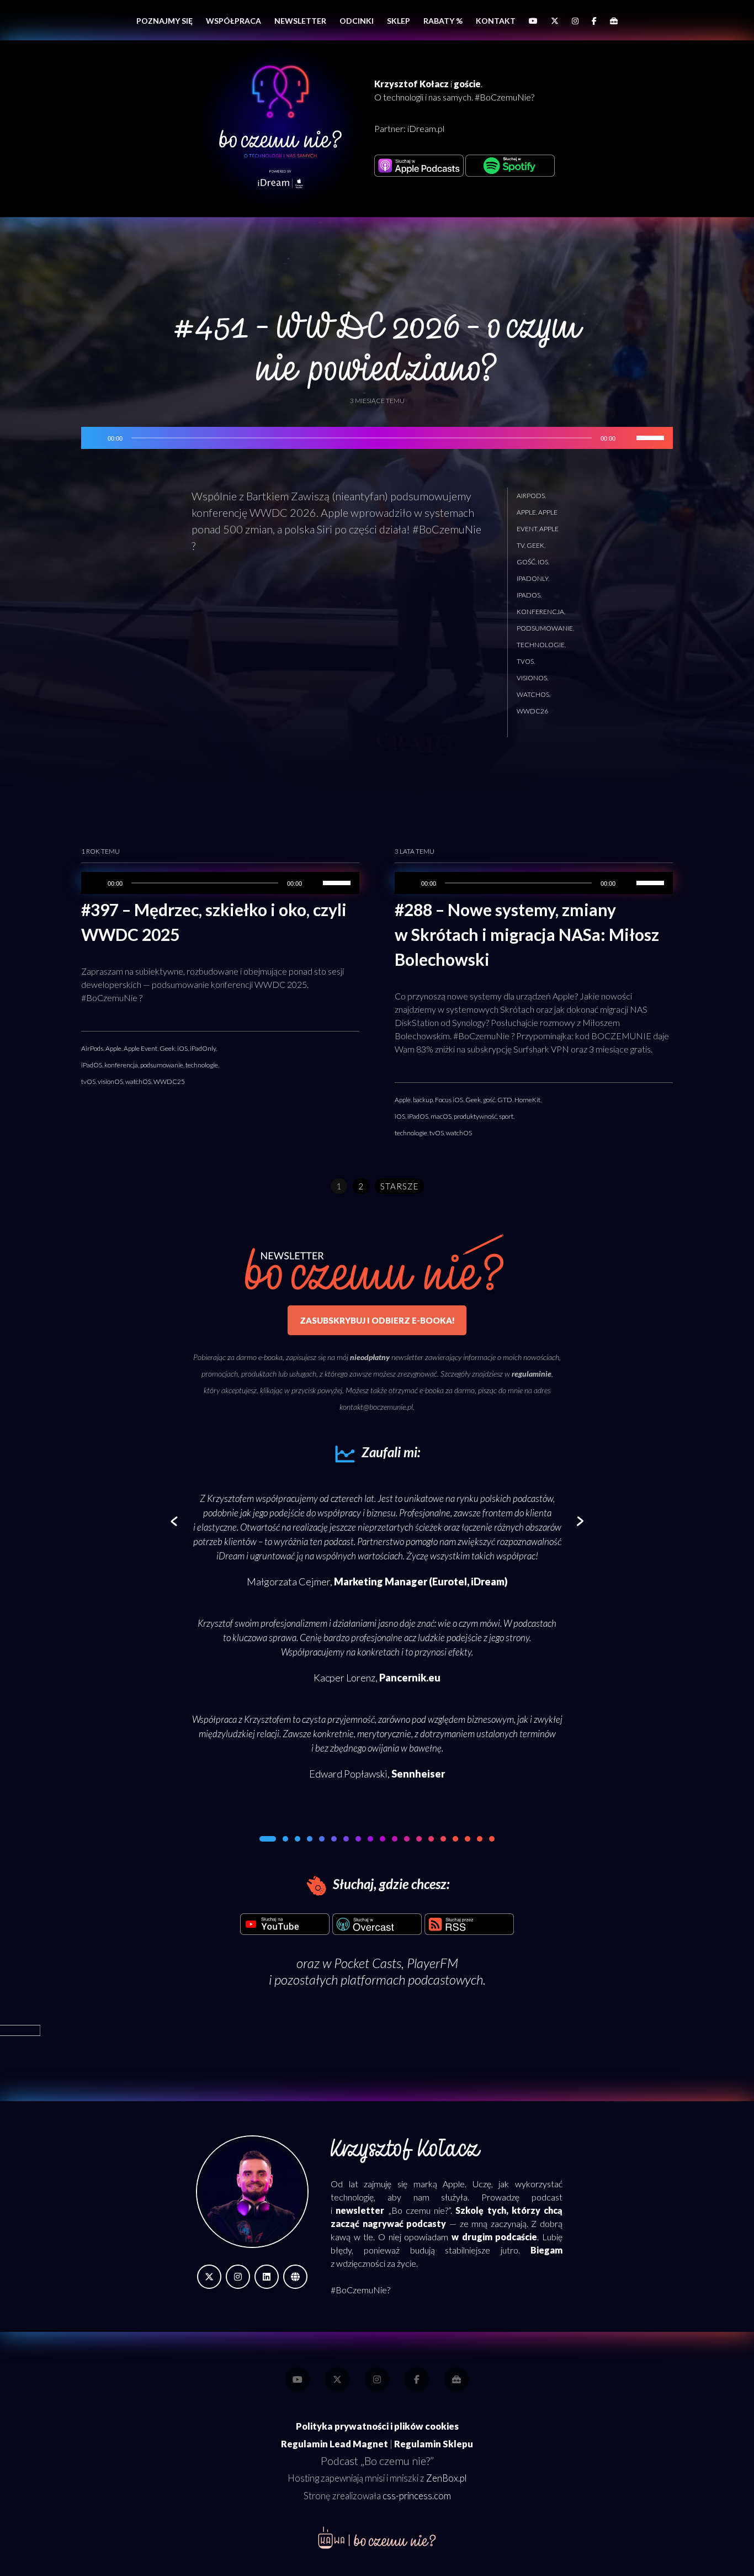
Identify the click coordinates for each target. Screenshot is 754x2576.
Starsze (399, 1186)
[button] (262, 1839)
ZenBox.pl (446, 2478)
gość (526, 562)
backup (423, 1100)
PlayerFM (432, 1963)
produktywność (475, 1116)
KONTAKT (496, 21)
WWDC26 (532, 711)
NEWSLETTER (300, 21)
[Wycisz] (628, 438)
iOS (543, 562)
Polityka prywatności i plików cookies (377, 2426)
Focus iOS (449, 1100)
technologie (541, 645)
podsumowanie (545, 628)
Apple (526, 512)
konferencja (540, 612)
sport (506, 1116)
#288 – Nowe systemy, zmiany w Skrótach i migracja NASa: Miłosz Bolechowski (527, 934)
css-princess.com (417, 2496)
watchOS (533, 694)
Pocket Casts (368, 1963)
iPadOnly (532, 578)
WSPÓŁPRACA (233, 21)
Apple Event (140, 1048)
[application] (377, 438)
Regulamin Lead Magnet (334, 2444)
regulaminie (532, 1374)
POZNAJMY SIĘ (164, 21)
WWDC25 (169, 1081)
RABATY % (443, 21)
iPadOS (529, 595)
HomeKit (527, 1100)
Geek (535, 545)
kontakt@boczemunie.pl (376, 1407)
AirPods (531, 496)
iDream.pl (426, 128)
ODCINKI (357, 21)
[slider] (652, 437)
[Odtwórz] (95, 438)
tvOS (525, 661)
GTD (505, 1100)
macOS (441, 1116)
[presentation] (174, 1522)
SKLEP (399, 21)
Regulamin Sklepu (434, 2444)
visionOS (532, 678)
